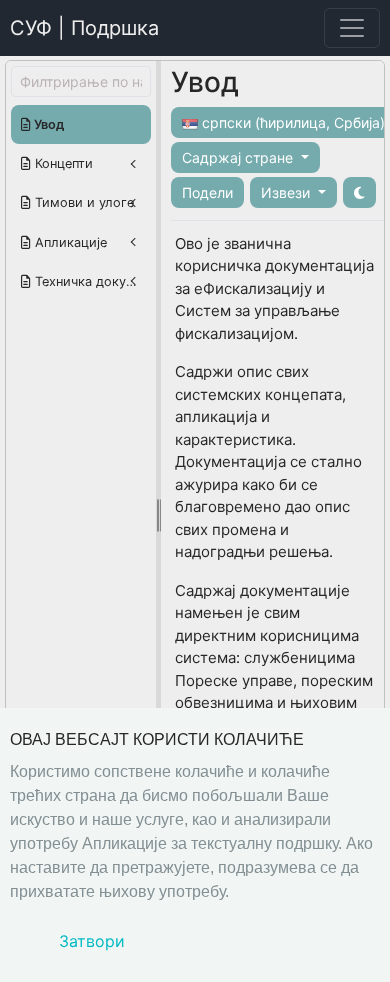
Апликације (69, 242)
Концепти (62, 163)
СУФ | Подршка (84, 28)
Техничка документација (91, 281)
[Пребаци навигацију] (352, 28)
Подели (207, 192)
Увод (47, 124)
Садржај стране (239, 157)
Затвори (92, 941)
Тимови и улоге (82, 202)
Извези (287, 192)
